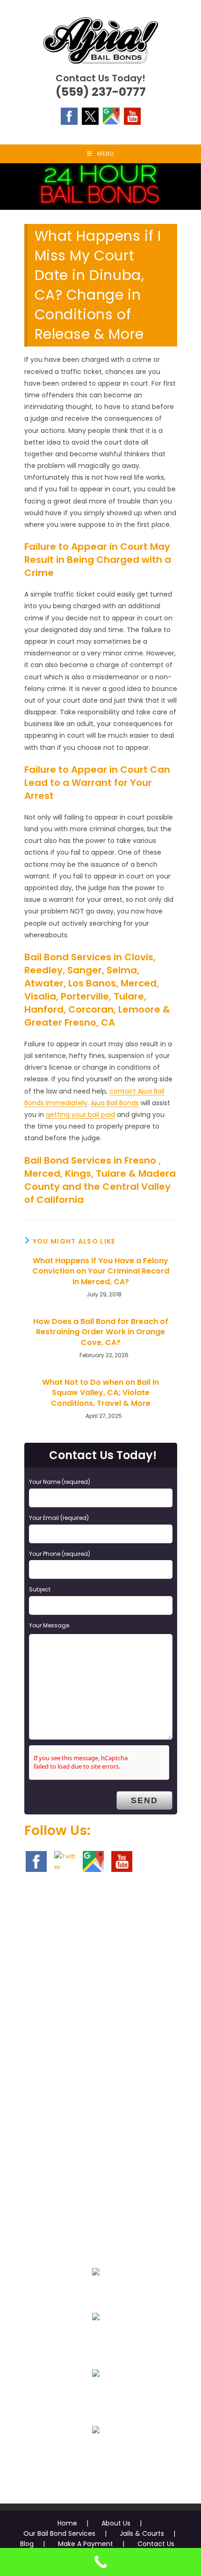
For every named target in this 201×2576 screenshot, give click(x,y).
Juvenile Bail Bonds (96, 2339)
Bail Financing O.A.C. (96, 2452)
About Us (116, 2523)
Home (67, 2523)
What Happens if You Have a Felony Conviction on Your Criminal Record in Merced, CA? (101, 1271)
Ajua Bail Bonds (115, 1103)
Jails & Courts (142, 2533)
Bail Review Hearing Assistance (96, 2396)
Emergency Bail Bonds (96, 2294)
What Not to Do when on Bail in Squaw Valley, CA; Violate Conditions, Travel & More (100, 1393)
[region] (100, 187)
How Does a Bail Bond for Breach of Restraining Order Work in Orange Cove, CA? (101, 1332)
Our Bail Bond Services (59, 2533)
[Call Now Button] (100, 2562)
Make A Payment (86, 2544)
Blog (27, 2544)
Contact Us (156, 2544)
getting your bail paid (80, 1115)
